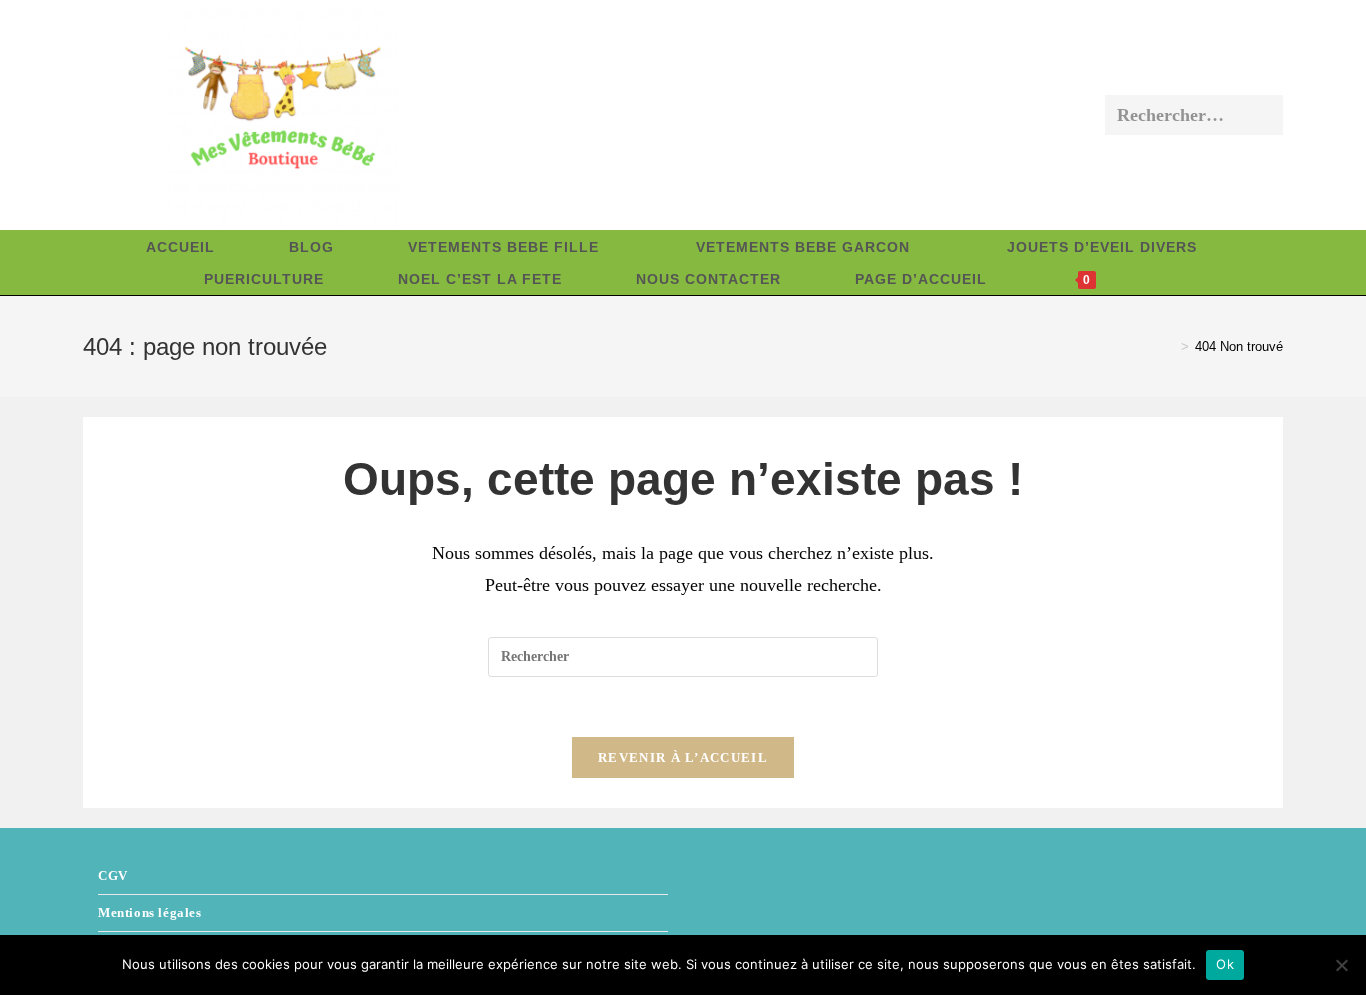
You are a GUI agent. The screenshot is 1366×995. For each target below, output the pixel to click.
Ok (1225, 964)
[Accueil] (1170, 346)
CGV (113, 875)
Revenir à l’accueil (683, 757)
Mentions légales (150, 912)
